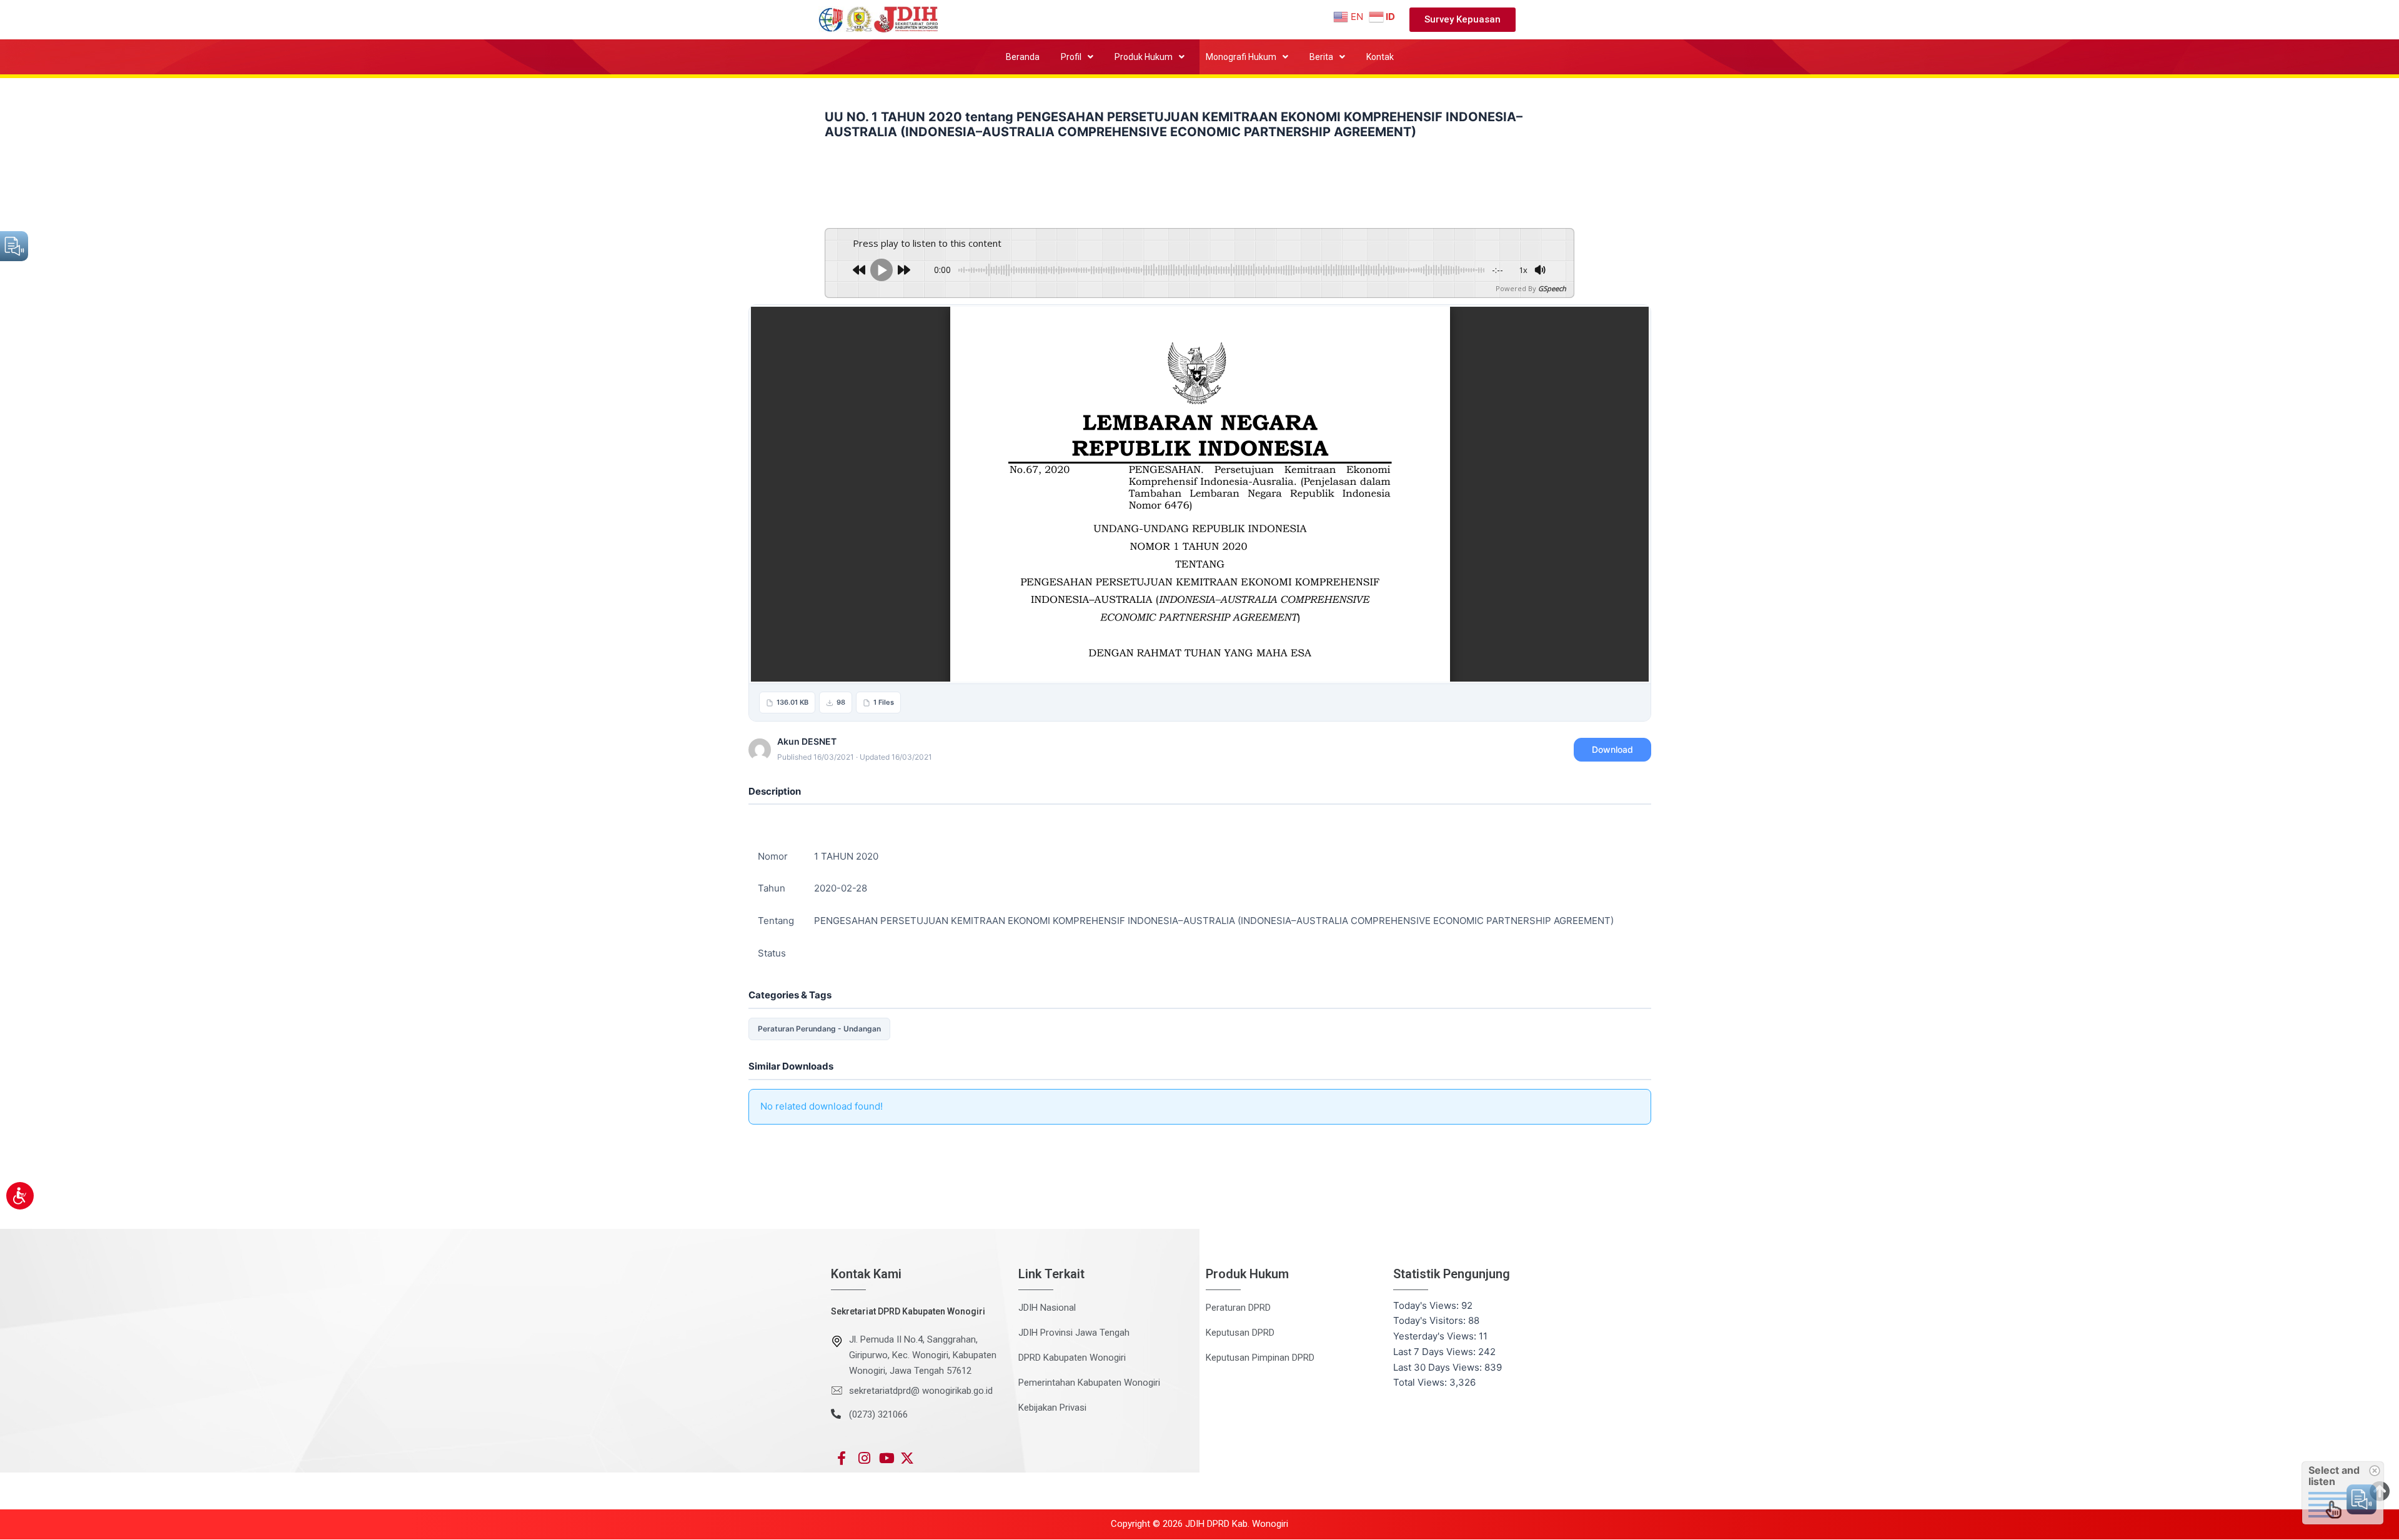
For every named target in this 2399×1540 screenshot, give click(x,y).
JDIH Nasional (1047, 1308)
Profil (1071, 57)
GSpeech (1552, 288)
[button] (1077, 57)
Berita (1321, 57)
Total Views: (1421, 1382)
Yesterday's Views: (1436, 1336)
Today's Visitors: (1431, 1320)
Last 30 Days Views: (1439, 1367)
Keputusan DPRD (1240, 1333)
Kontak (1380, 57)
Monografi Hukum (1241, 57)
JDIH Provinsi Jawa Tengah (1074, 1333)
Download (1612, 749)
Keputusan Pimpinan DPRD (1260, 1358)
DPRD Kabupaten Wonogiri (1072, 1358)
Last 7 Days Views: (1436, 1352)
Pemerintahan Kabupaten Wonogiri (1089, 1383)
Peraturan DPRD (1238, 1308)
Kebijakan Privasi (1052, 1408)
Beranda (1023, 57)
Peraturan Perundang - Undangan (819, 1029)
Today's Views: (1427, 1305)
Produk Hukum (1144, 57)
